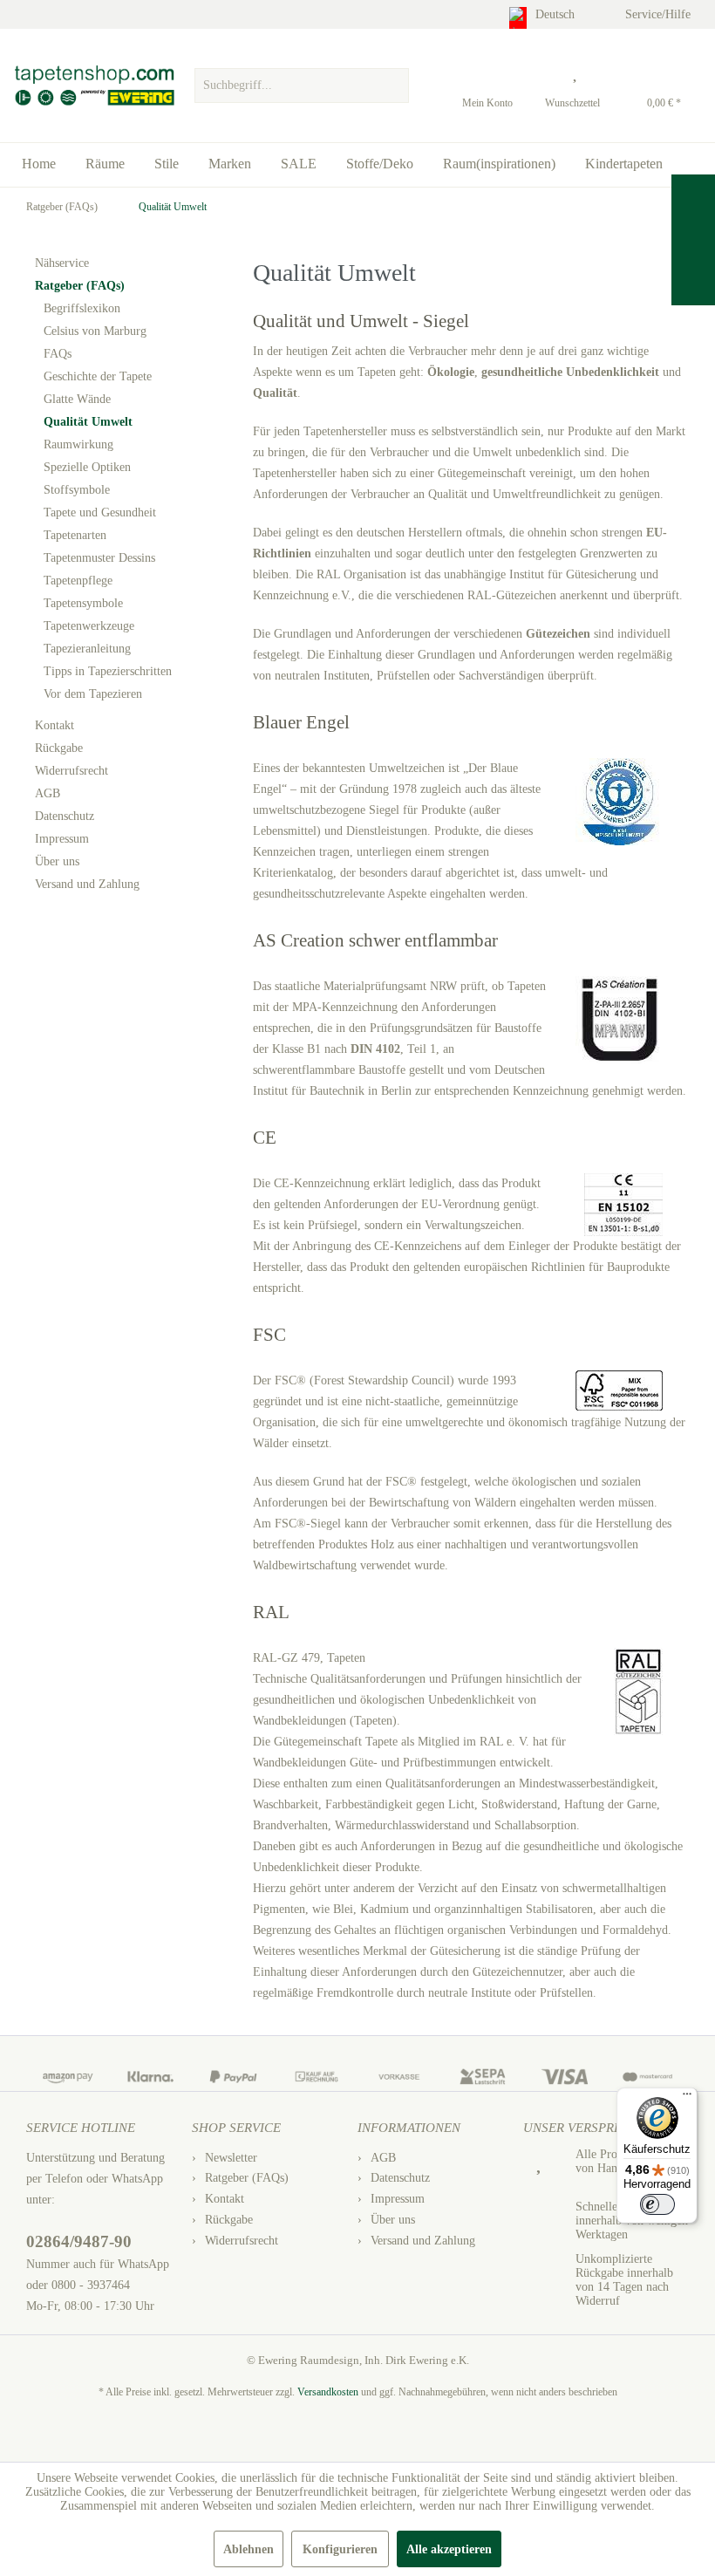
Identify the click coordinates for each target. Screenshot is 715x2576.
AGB (48, 793)
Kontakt (54, 725)
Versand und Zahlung (87, 884)
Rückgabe (59, 748)
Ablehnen (249, 2549)
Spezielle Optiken (87, 467)
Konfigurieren (340, 2549)
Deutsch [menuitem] (557, 14)
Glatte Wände (77, 399)
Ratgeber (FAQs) (80, 286)
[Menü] (687, 2098)
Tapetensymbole (83, 603)
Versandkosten (328, 2392)
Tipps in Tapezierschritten (108, 671)
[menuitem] (302, 81)
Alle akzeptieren (449, 2549)
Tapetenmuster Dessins (99, 558)
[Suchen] (393, 85)
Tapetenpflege (78, 581)
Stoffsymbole (77, 490)
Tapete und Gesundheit (100, 512)
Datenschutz (65, 816)
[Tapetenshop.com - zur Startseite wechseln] (94, 85)
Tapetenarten (75, 535)
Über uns (57, 861)
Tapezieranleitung (87, 649)
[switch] (657, 2204)
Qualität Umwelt (88, 422)
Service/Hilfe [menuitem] (660, 14)
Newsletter (231, 2158)
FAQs (58, 354)
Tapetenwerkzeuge (89, 626)
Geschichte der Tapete (98, 376)
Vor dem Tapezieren (93, 694)
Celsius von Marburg (95, 331)
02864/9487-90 (79, 2241)
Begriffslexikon (82, 308)
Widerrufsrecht (71, 771)
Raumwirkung (78, 444)
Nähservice (62, 263)
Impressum (62, 839)
